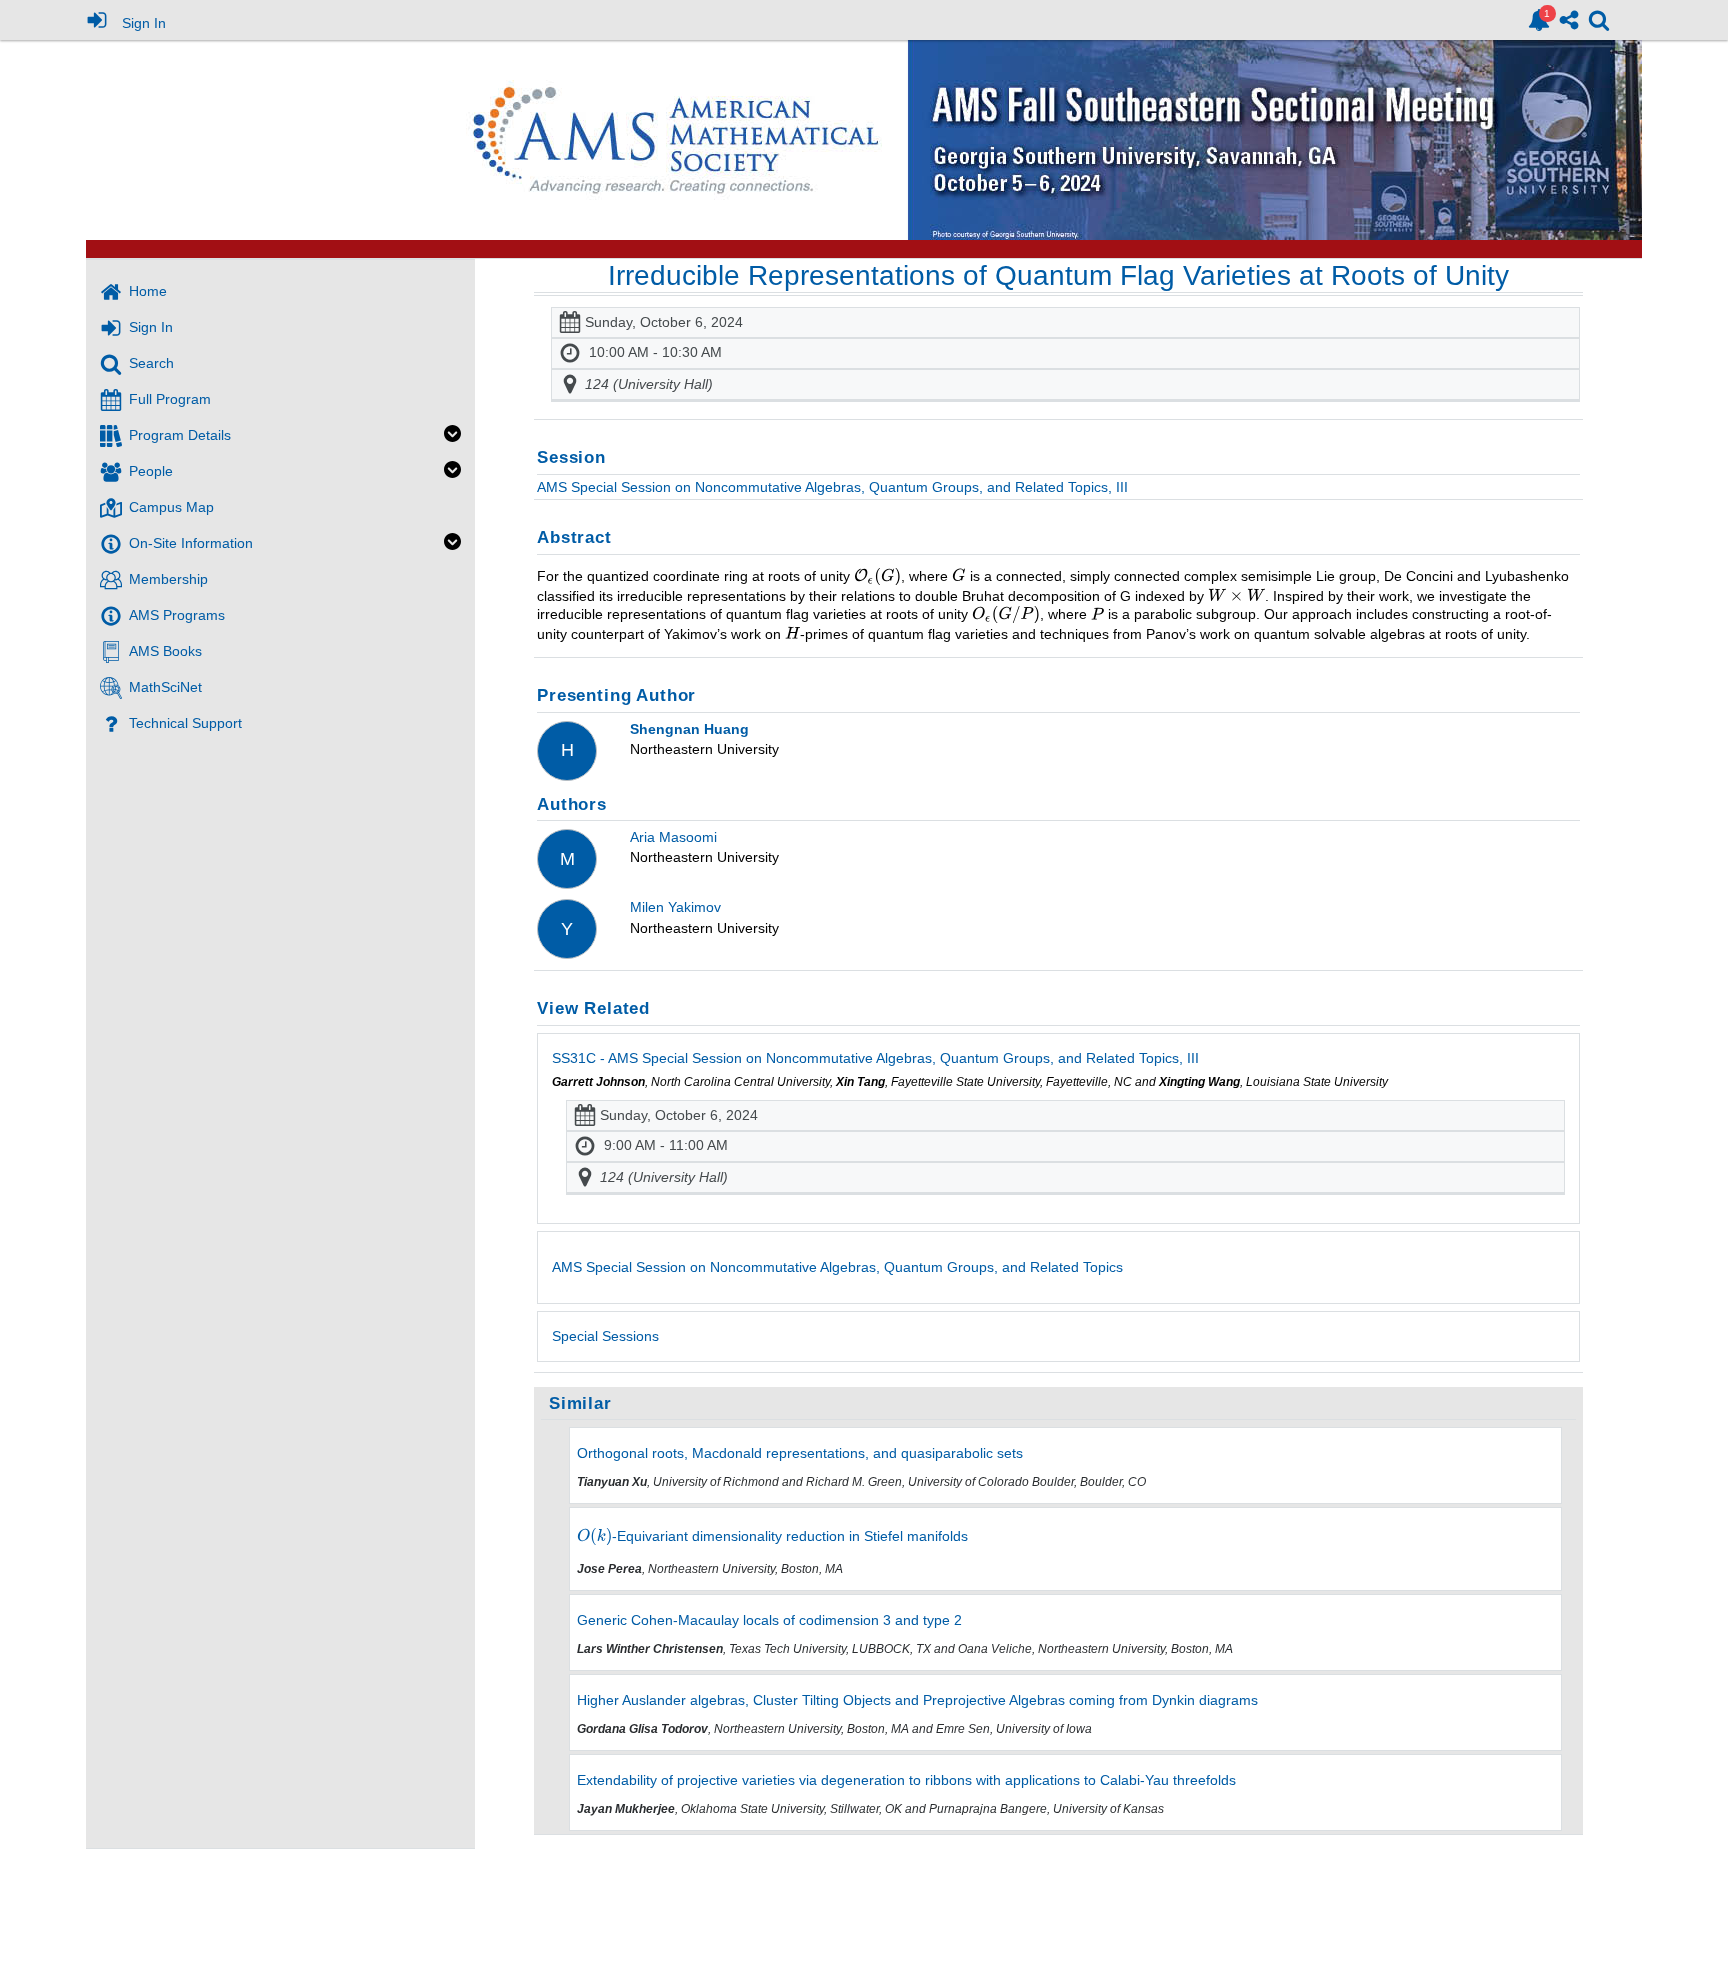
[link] (1539, 20)
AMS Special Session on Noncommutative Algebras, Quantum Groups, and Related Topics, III (832, 487)
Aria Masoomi (673, 837)
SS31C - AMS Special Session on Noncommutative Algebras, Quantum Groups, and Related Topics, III (875, 1058)
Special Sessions (605, 1336)
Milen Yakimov (675, 907)
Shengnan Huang (689, 729)
